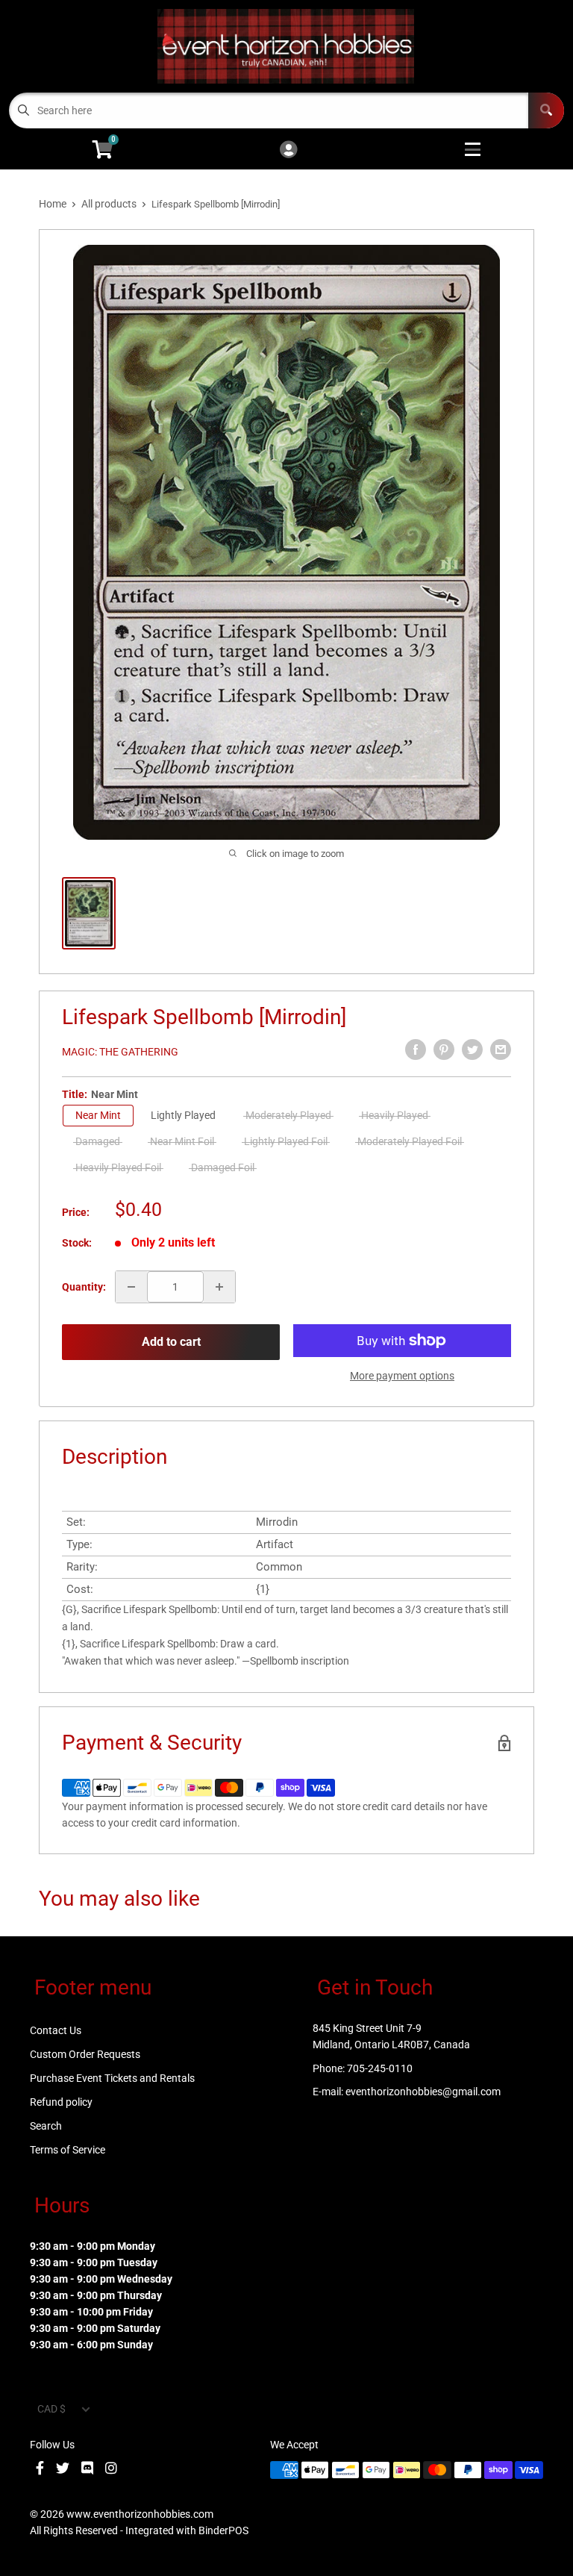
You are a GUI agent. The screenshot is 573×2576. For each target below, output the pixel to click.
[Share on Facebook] (416, 1050)
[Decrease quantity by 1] (131, 1287)
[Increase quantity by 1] (219, 1287)
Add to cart (171, 1342)
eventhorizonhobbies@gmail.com (423, 2092)
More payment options (402, 1376)
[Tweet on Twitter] (472, 1050)
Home (53, 204)
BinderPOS (223, 2530)
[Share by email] (501, 1050)
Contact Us (56, 2030)
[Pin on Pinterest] (444, 1050)
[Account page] (288, 150)
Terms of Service (68, 2150)
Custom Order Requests (85, 2054)
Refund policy (61, 2102)
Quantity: (84, 1287)
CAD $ (51, 2409)
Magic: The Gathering (120, 1052)
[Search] (546, 110)
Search (46, 2126)
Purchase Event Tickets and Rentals (112, 2078)
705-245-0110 (380, 2068)
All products (109, 204)
